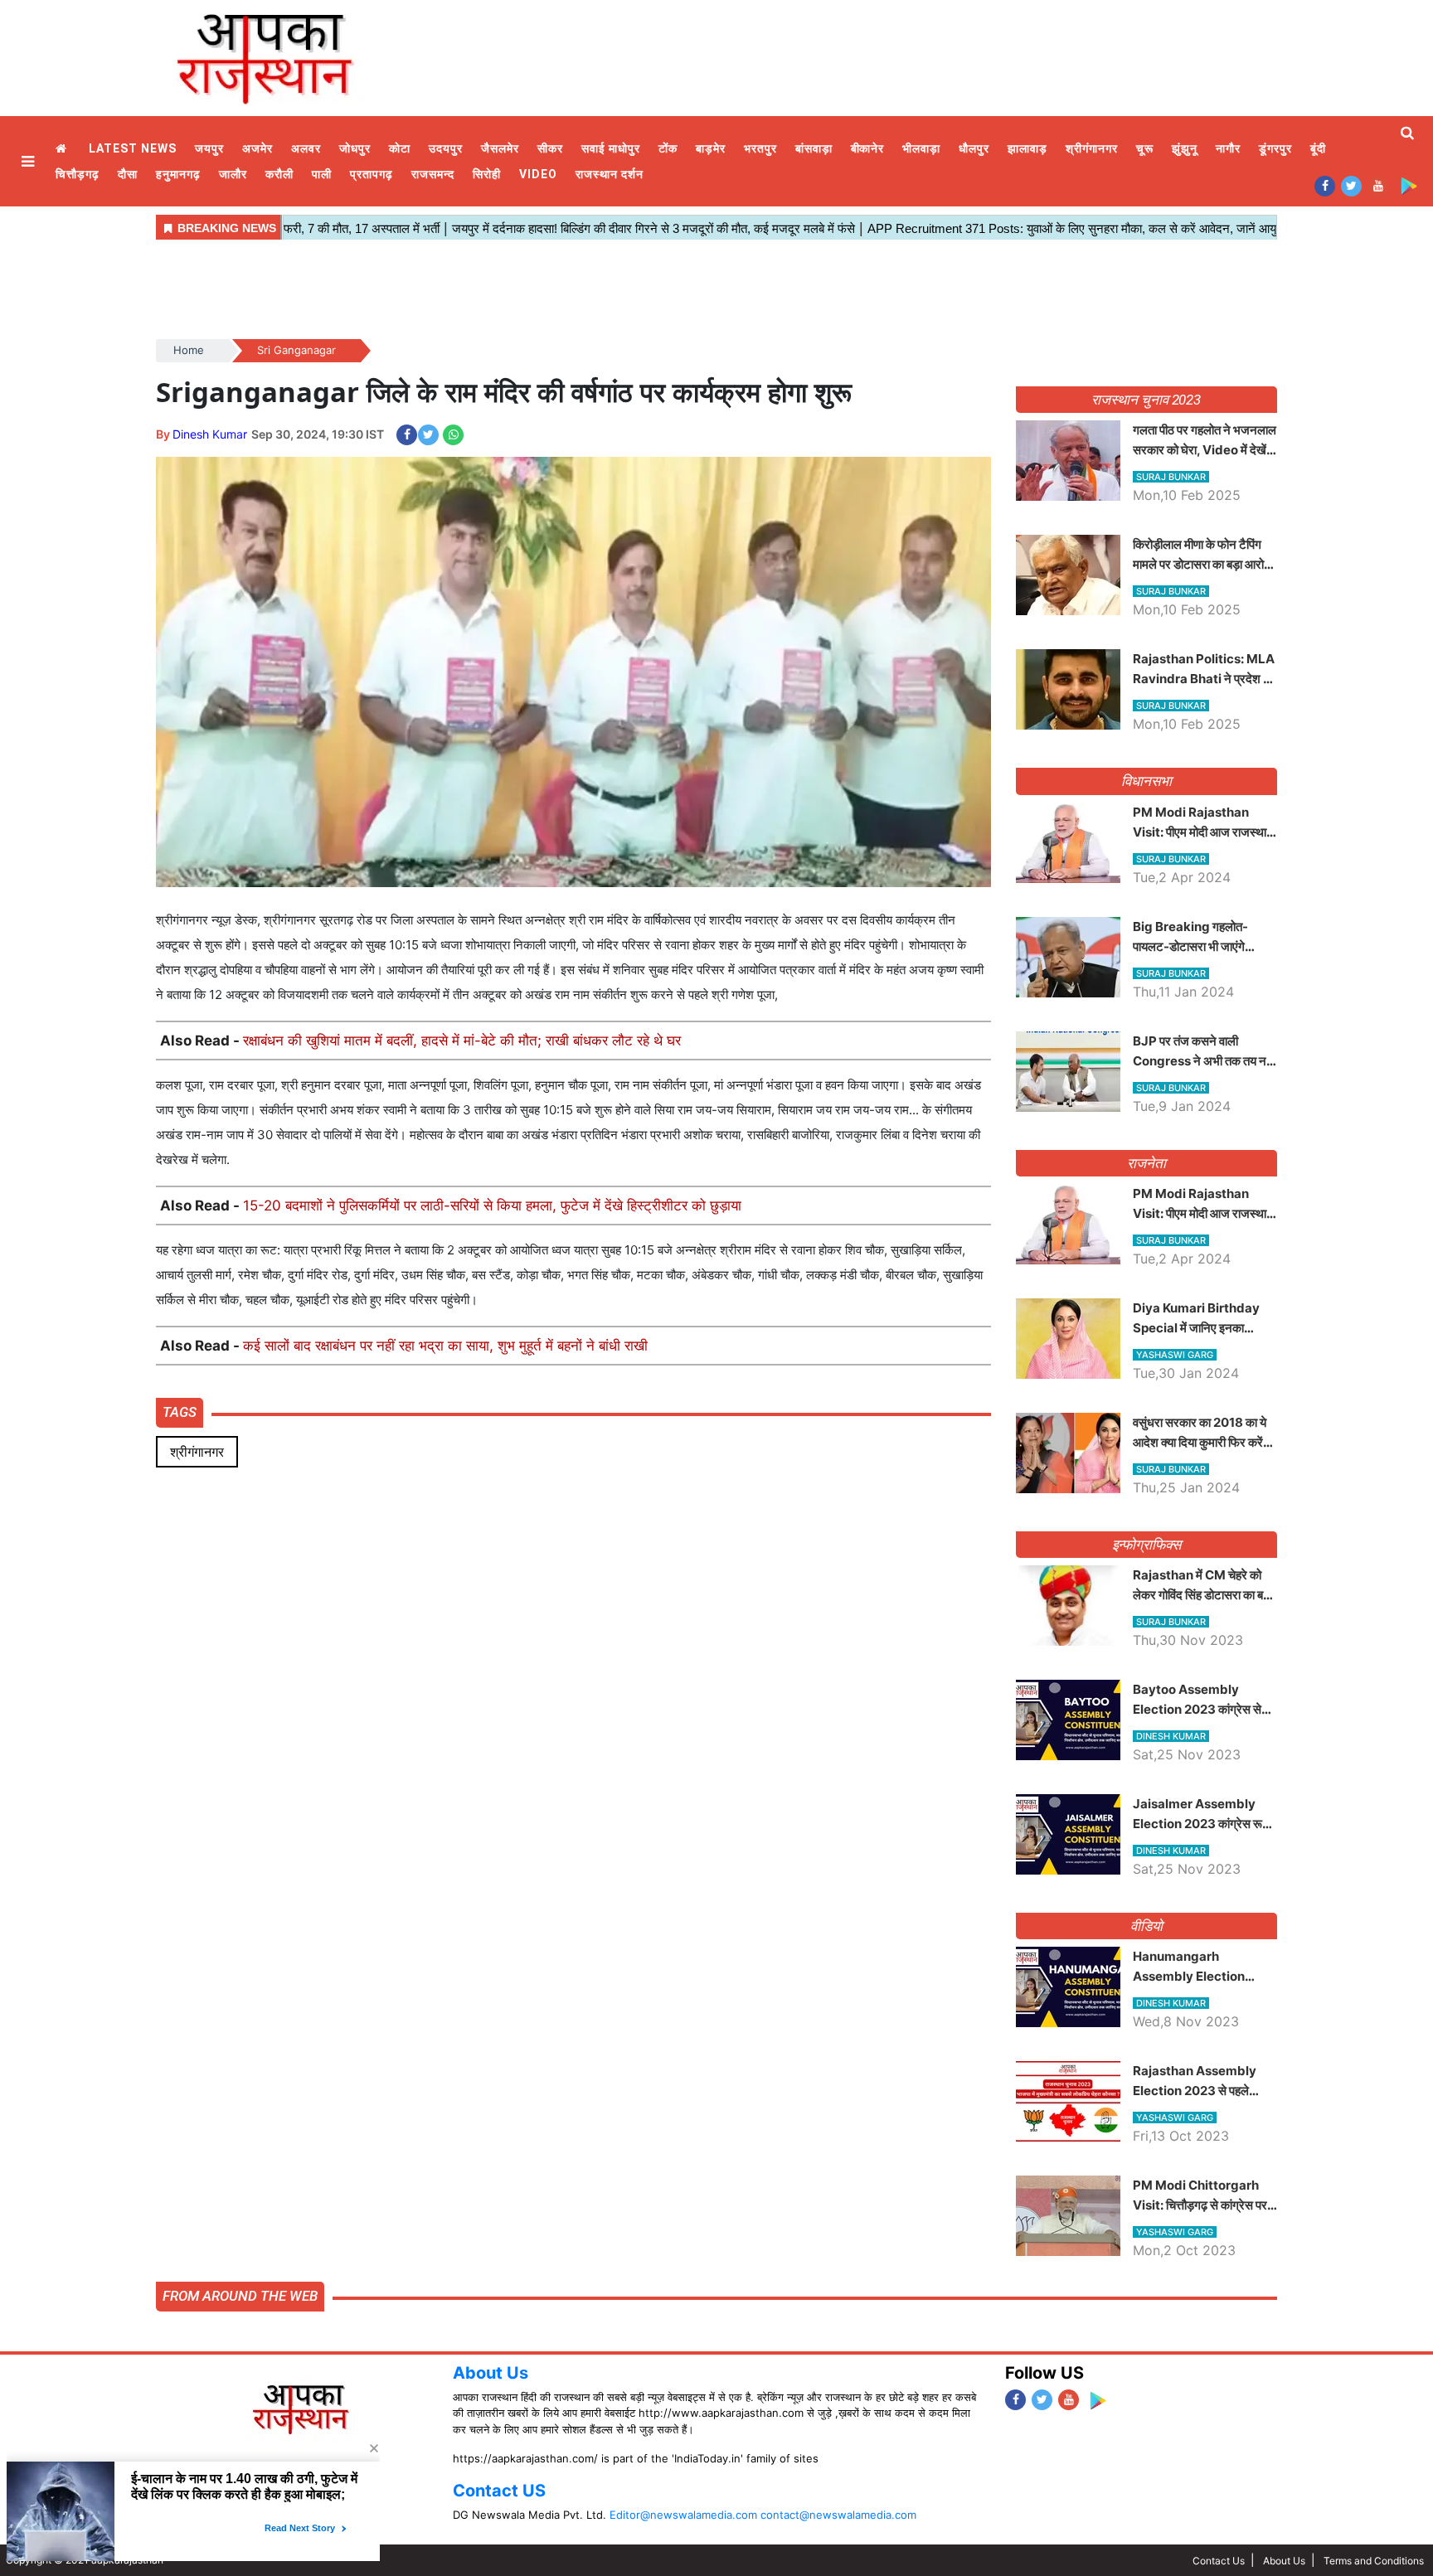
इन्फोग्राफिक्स (1146, 1545)
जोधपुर (355, 148)
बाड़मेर (711, 148)
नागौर (1228, 148)
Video (538, 174)
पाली (322, 174)
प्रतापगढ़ (372, 174)
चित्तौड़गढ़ (78, 174)
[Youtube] (1378, 185)
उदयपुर (446, 148)
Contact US (499, 2491)
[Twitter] (1351, 185)
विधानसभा (1146, 781)
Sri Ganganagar (296, 350)
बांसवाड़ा (814, 148)
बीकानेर (868, 148)
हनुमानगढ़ (178, 174)
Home (63, 149)
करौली (279, 174)
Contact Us (1219, 2561)
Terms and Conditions (1374, 2561)
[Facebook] (1325, 185)
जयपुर (209, 148)
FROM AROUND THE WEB (240, 2296)
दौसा (128, 174)
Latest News (133, 148)
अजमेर (257, 148)
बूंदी (1318, 148)
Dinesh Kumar (210, 434)
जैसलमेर (500, 148)
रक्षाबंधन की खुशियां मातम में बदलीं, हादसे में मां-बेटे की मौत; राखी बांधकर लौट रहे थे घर (462, 1041)
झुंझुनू (1185, 148)
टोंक (668, 148)
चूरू (1145, 148)
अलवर (306, 148)
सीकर (550, 148)
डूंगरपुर (1275, 148)
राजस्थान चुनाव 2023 (1146, 400)
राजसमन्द (433, 174)
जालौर (233, 174)
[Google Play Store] (1409, 185)
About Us (491, 2373)
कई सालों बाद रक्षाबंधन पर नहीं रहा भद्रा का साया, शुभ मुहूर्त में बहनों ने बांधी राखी (445, 1346)
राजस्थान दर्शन (610, 174)
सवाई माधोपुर (611, 148)
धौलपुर (974, 148)
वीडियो (1146, 1926)
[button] (30, 161)
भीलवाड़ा (921, 148)
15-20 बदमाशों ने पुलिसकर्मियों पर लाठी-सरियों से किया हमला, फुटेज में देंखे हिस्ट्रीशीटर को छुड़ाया (492, 1206)
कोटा (400, 148)
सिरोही (487, 174)
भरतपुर (760, 148)
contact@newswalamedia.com (838, 2515)
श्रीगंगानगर (1092, 148)
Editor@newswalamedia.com (683, 2515)
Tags (180, 1412)
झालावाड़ (1027, 148)
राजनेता (1146, 1163)
